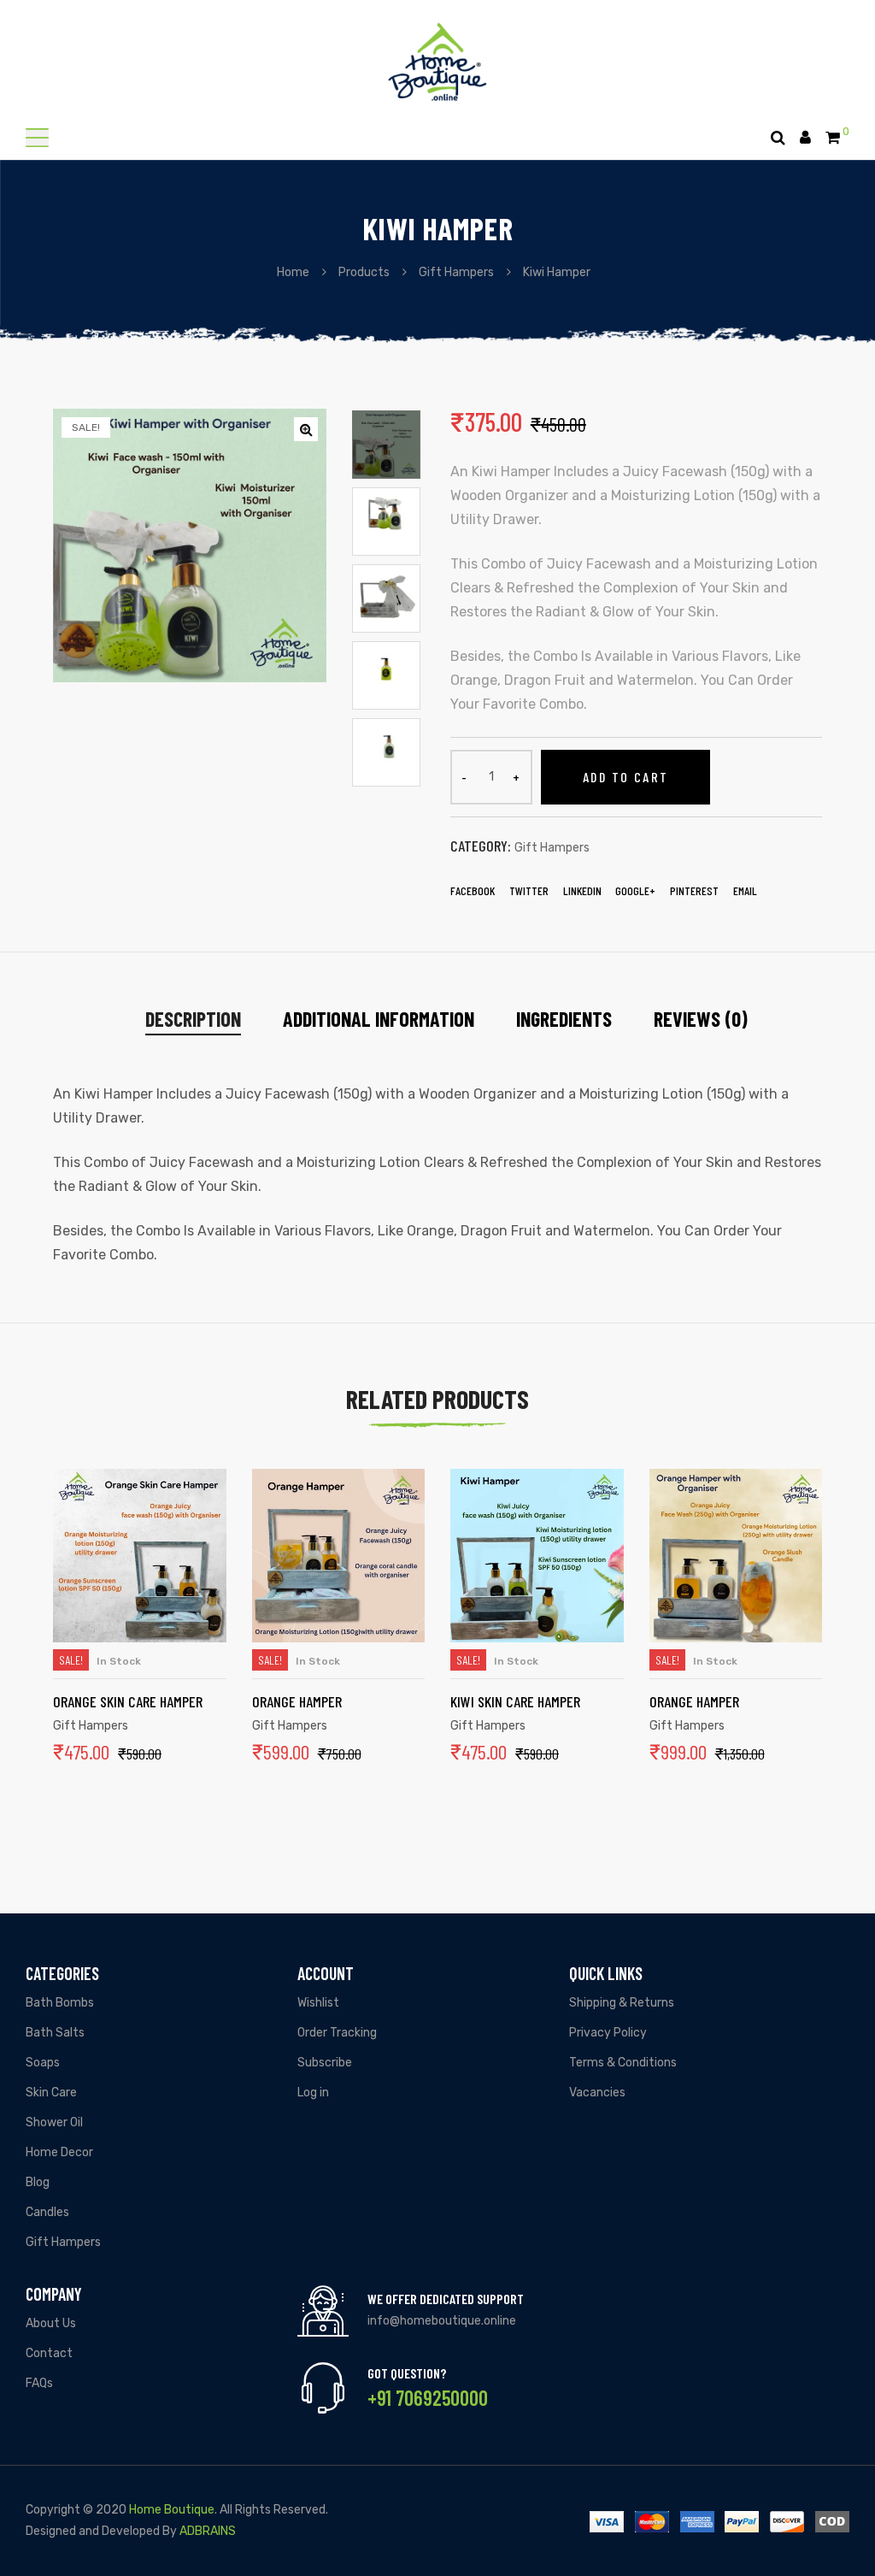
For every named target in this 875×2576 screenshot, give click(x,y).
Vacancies (597, 2093)
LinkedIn (582, 890)
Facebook (473, 890)
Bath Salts (55, 2033)
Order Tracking (337, 2033)
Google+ (635, 890)
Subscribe (325, 2063)
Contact (49, 2353)
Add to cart (625, 777)
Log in (313, 2093)
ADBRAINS (208, 2531)
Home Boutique (172, 2510)
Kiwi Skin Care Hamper (515, 1701)
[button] (37, 138)
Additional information (379, 1019)
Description (193, 1019)
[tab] (193, 1019)
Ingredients (564, 1019)
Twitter (529, 890)
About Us (51, 2323)
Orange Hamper (297, 1701)
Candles (47, 2212)
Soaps (43, 2063)
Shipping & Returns (622, 2003)
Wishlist (318, 2003)
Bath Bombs (60, 2003)
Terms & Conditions (623, 2063)
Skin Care (51, 2093)
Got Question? (407, 2373)
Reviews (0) (701, 1019)
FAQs (39, 2383)
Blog (38, 2182)
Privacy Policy (608, 2033)
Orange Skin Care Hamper (128, 1701)
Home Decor (59, 2152)
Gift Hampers (552, 848)
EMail (745, 890)
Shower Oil (54, 2122)
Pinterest (694, 890)
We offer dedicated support (446, 2299)
